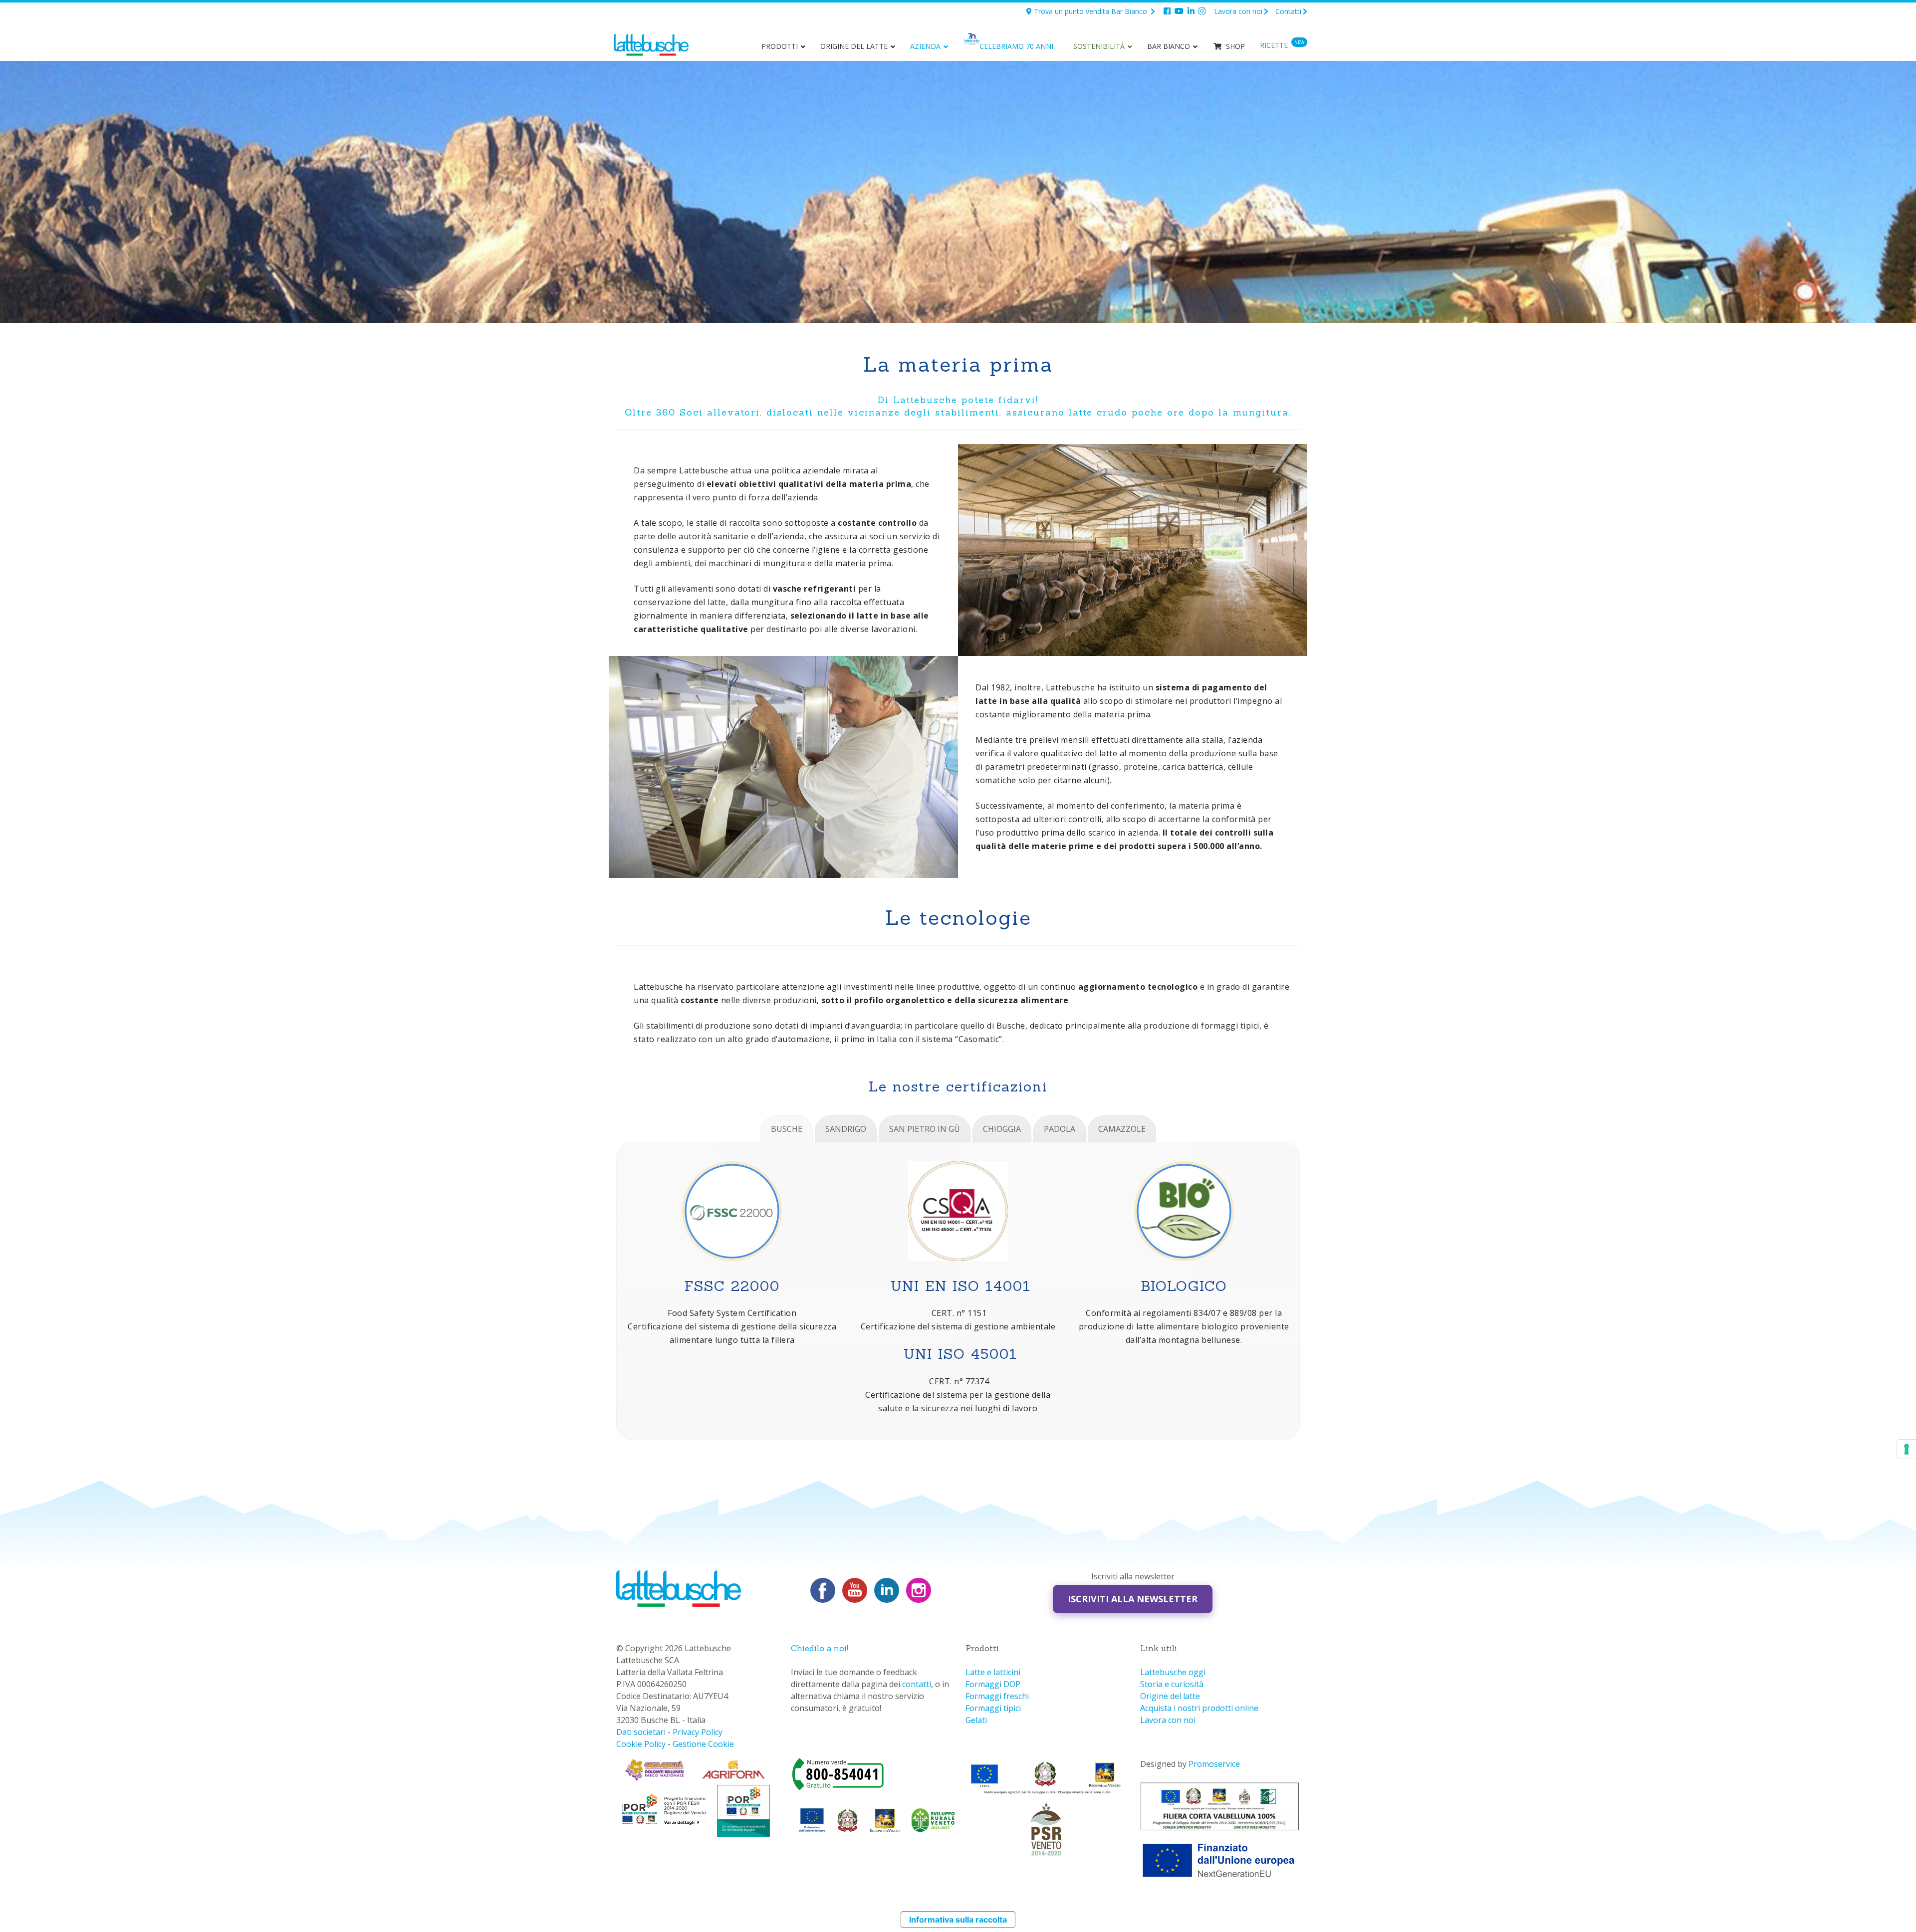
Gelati (976, 1720)
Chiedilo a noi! (820, 1648)
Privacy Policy (698, 1732)
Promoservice (1214, 1764)
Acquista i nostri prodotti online (1199, 1708)
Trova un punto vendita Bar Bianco (1090, 11)
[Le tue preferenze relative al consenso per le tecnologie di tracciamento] (1907, 1449)
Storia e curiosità (1172, 1684)
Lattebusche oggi (1173, 1672)
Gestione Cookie (703, 1744)
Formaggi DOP (993, 1684)
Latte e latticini (993, 1672)
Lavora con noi (1238, 11)
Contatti (1288, 11)
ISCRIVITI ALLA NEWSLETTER (1133, 1599)
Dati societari (641, 1732)
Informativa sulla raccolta (958, 1920)
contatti (917, 1684)
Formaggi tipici (993, 1708)
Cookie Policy (641, 1744)
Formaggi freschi (997, 1696)
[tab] (787, 1129)
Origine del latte (1170, 1696)
